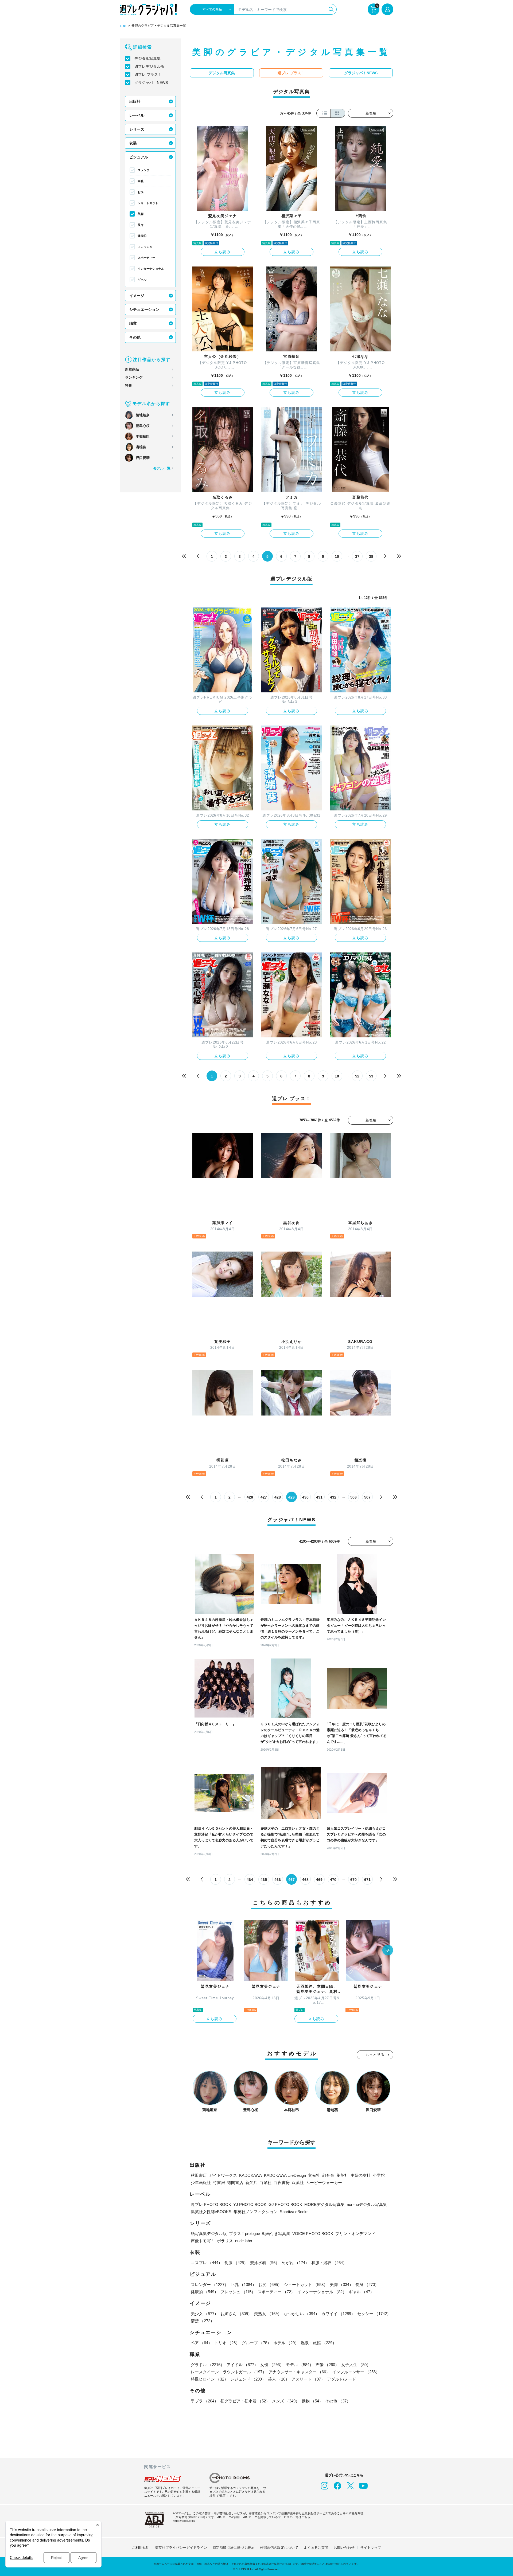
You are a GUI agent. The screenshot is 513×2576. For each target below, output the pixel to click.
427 (264, 1497)
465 (264, 1880)
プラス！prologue (244, 2234)
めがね (295, 2263)
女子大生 (356, 2365)
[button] (388, 1951)
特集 (129, 385)
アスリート (308, 2379)
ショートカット (148, 203)
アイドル (242, 2365)
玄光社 (314, 2175)
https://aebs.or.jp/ (184, 2521)
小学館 (379, 2175)
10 (337, 556)
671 (367, 1880)
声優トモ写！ (203, 2241)
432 (333, 1497)
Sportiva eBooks (294, 2212)
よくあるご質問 (316, 2548)
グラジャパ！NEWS (151, 83)
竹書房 (219, 2183)
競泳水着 (265, 2263)
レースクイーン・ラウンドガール (229, 2372)
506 (353, 1497)
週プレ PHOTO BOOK (211, 2204)
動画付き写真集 (276, 2234)
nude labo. (244, 2241)
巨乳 (141, 181)
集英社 (342, 2175)
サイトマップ (371, 2548)
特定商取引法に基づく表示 (234, 2548)
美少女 (205, 2314)
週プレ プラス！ (148, 75)
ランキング (134, 377)
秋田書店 (199, 2175)
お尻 (141, 192)
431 (319, 1497)
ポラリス (225, 2241)
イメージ (137, 296)
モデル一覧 (162, 468)
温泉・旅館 (319, 2343)
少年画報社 (201, 2183)
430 (305, 1497)
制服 (236, 2263)
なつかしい (302, 2314)
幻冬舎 (328, 2175)
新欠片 (251, 2183)
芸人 (279, 2379)
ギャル (142, 280)
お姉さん (236, 2314)
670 (353, 1880)
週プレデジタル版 (149, 66)
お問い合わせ (344, 2548)
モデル (300, 2365)
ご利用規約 (141, 2548)
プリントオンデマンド (355, 2234)
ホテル (286, 2343)
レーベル (137, 115)
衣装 (133, 143)
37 (357, 556)
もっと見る (375, 2055)
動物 (312, 2401)
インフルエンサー (356, 2372)
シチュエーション (144, 309)
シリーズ (137, 129)
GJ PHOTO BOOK (285, 2204)
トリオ (227, 2343)
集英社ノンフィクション (256, 2212)
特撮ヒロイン (209, 2379)
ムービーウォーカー (324, 2183)
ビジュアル (139, 157)
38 (371, 556)
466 (278, 1880)
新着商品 (132, 369)
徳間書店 (235, 2183)
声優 (327, 2365)
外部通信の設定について (279, 2548)
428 (278, 1497)
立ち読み (223, 252)
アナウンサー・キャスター (299, 2372)
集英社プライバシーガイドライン (181, 2548)
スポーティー (146, 258)
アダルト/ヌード (342, 2379)
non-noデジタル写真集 (367, 2204)
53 (371, 1076)
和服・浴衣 (329, 2263)
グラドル (208, 2365)
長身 (141, 225)
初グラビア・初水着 (245, 2401)
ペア (201, 2343)
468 (305, 1880)
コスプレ (207, 2263)
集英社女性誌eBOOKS (211, 2212)
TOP (123, 26)
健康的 (142, 236)
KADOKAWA (250, 2175)
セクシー (374, 2314)
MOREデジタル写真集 (324, 2204)
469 (319, 1880)
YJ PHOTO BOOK (250, 2204)
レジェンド (248, 2379)
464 (250, 1880)
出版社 (135, 101)
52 (357, 1076)
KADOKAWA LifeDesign (285, 2175)
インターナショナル (151, 269)
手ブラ (205, 2401)
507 (367, 1497)
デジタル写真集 (147, 58)
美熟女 (268, 2314)
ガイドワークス (223, 2175)
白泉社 (265, 2183)
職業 (133, 323)
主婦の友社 (361, 2175)
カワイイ (338, 2314)
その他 (135, 337)
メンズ (286, 2401)
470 (333, 1880)
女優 (272, 2365)
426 (250, 1497)
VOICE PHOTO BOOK (313, 2234)
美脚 (141, 214)
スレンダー (145, 170)
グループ (256, 2343)
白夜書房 (282, 2183)
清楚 (203, 2321)
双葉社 (298, 2183)
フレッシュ (145, 247)
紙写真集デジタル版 (209, 2234)
